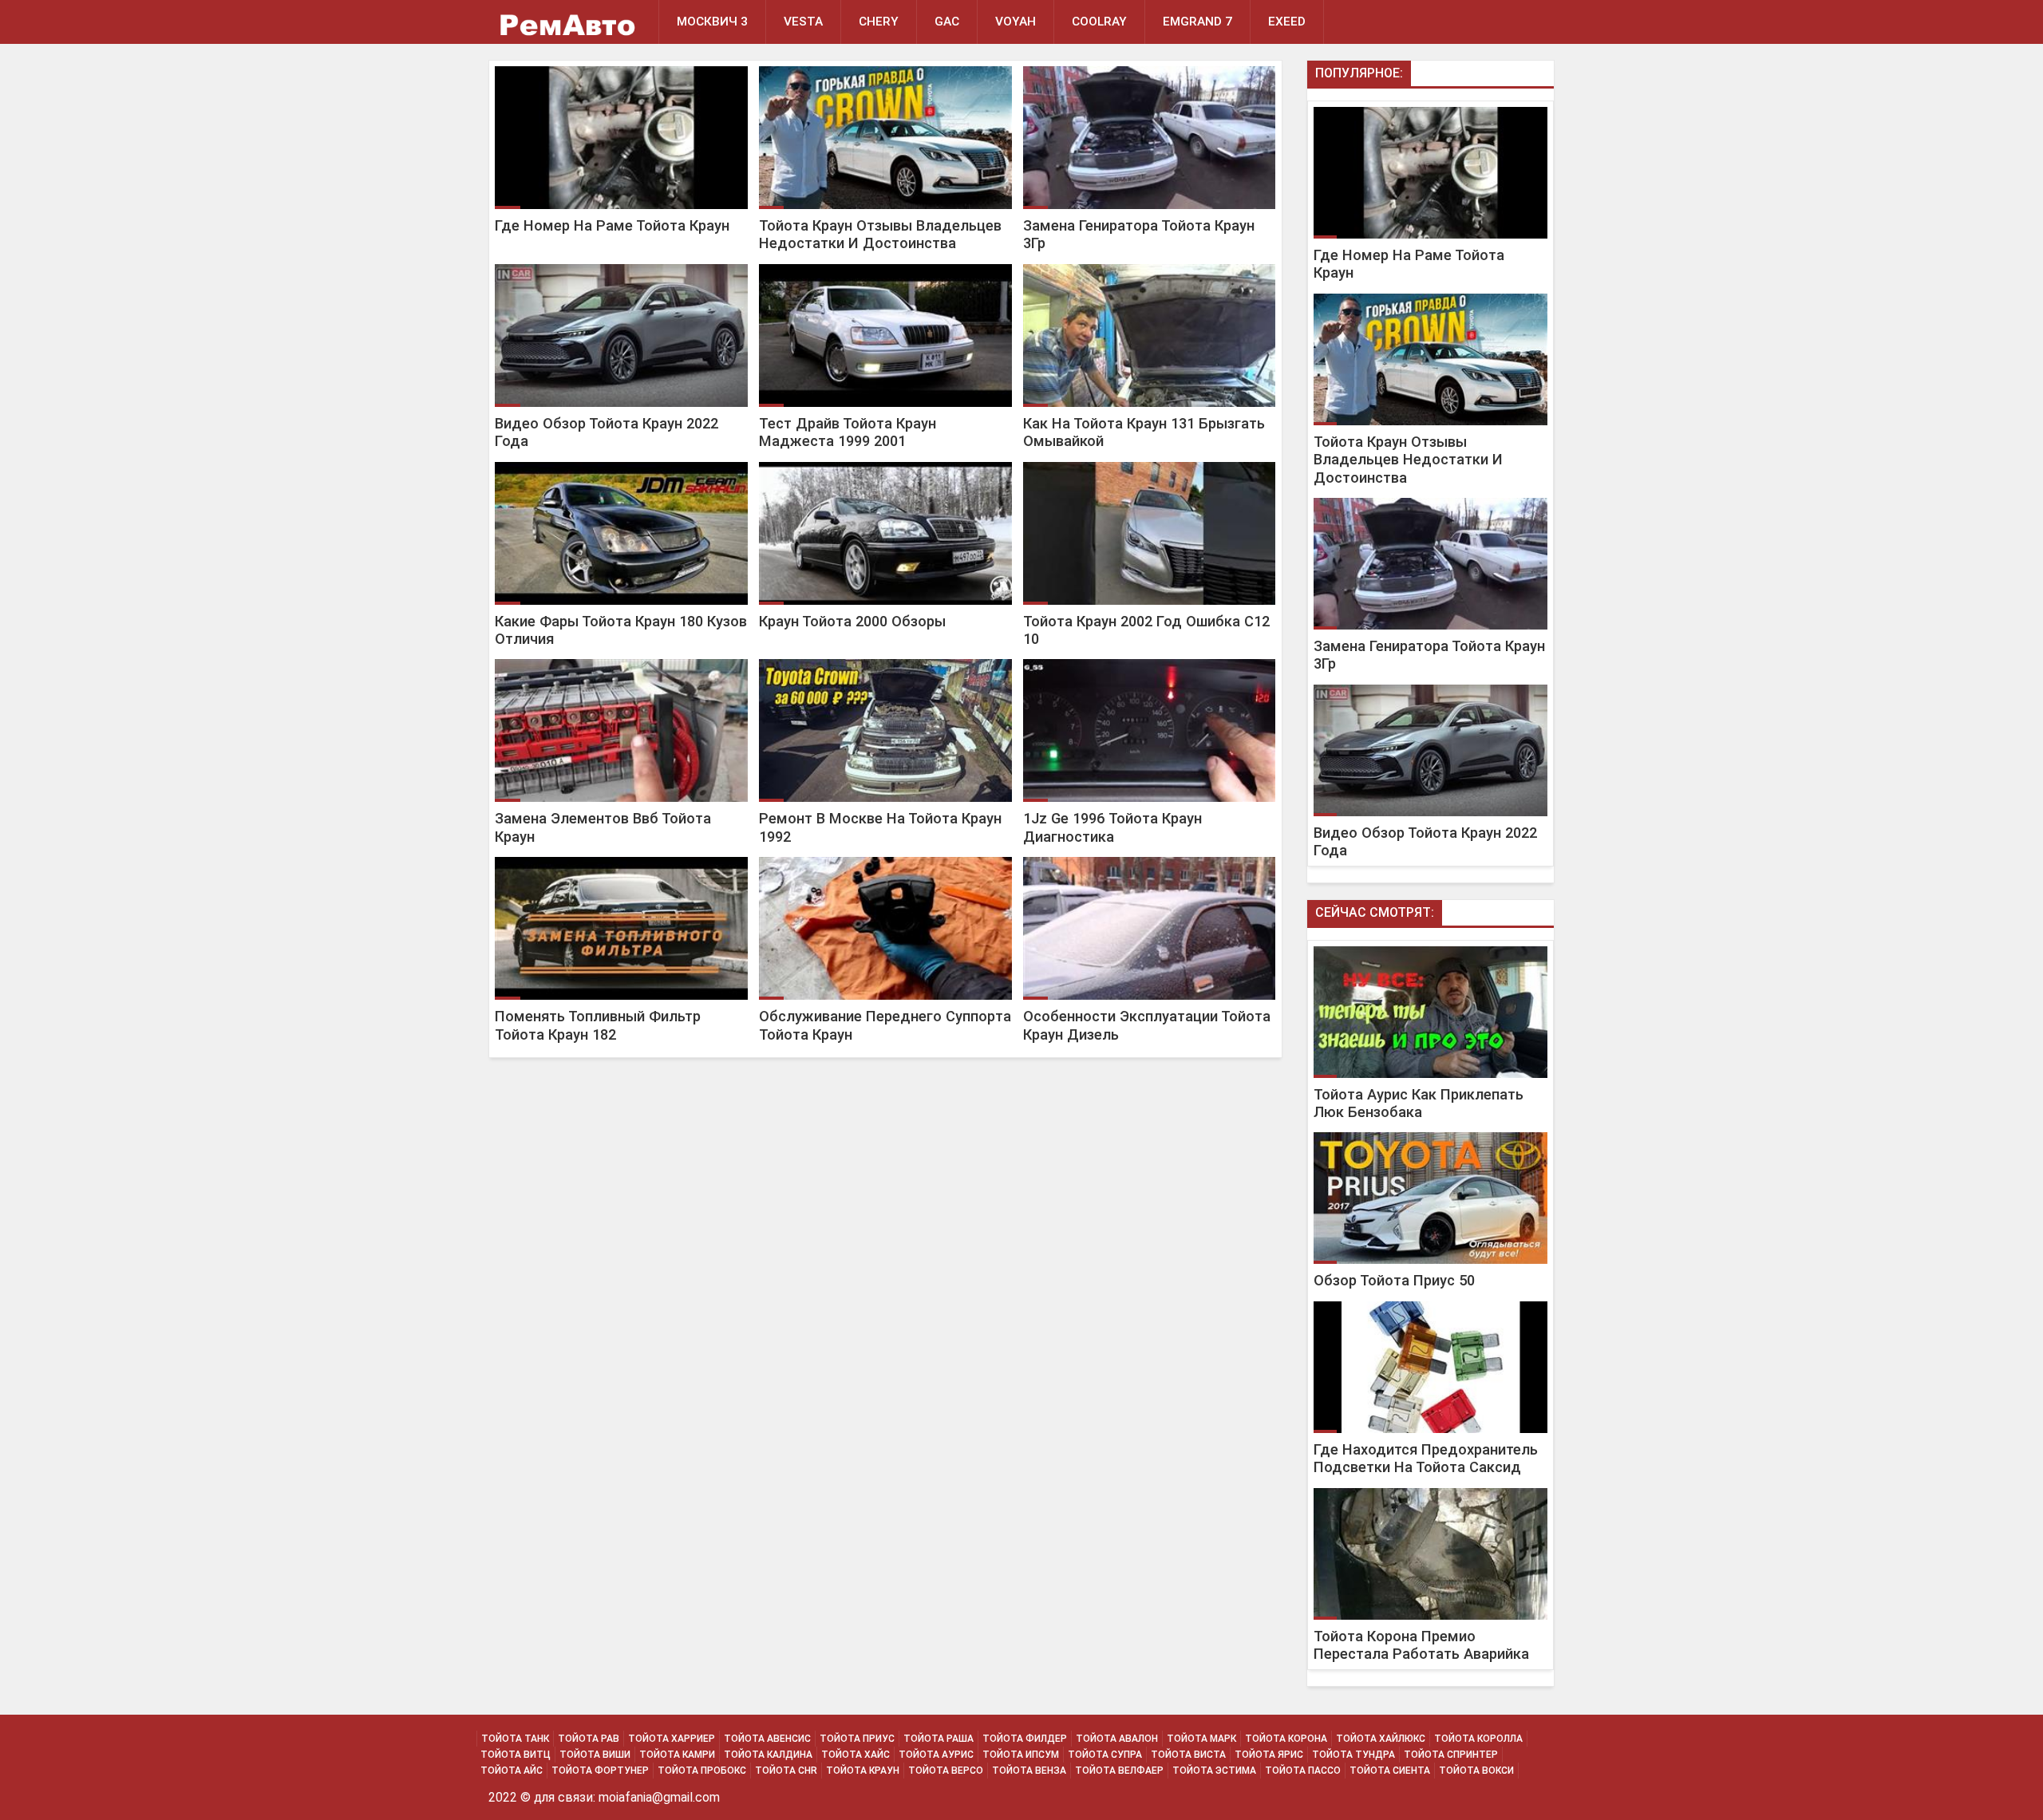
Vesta (803, 22)
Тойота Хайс (856, 1755)
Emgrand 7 (1197, 22)
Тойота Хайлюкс (1381, 1739)
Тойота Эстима (1214, 1771)
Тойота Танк (515, 1739)
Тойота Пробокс (702, 1771)
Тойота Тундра (1353, 1755)
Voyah (1016, 22)
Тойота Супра (1105, 1755)
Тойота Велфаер (1119, 1771)
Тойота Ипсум (1021, 1755)
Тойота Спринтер (1451, 1755)
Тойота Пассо (1303, 1771)
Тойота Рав (589, 1739)
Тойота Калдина (768, 1755)
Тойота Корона (1286, 1739)
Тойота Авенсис (767, 1739)
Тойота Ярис (1269, 1755)
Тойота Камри (677, 1755)
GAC (947, 22)
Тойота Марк (1201, 1739)
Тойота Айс (512, 1771)
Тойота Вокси (1476, 1771)
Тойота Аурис (936, 1755)
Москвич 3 (712, 22)
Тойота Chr (786, 1771)
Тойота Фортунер (600, 1771)
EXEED (1287, 22)
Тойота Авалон (1117, 1739)
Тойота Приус (857, 1739)
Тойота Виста (1188, 1755)
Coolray (1099, 22)
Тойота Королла (1478, 1739)
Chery (879, 22)
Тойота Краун (863, 1771)
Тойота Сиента (1390, 1771)
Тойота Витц (516, 1755)
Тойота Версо (946, 1771)
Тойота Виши (595, 1755)
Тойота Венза (1029, 1771)
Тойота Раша (939, 1739)
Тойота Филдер (1025, 1739)
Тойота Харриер (672, 1739)
